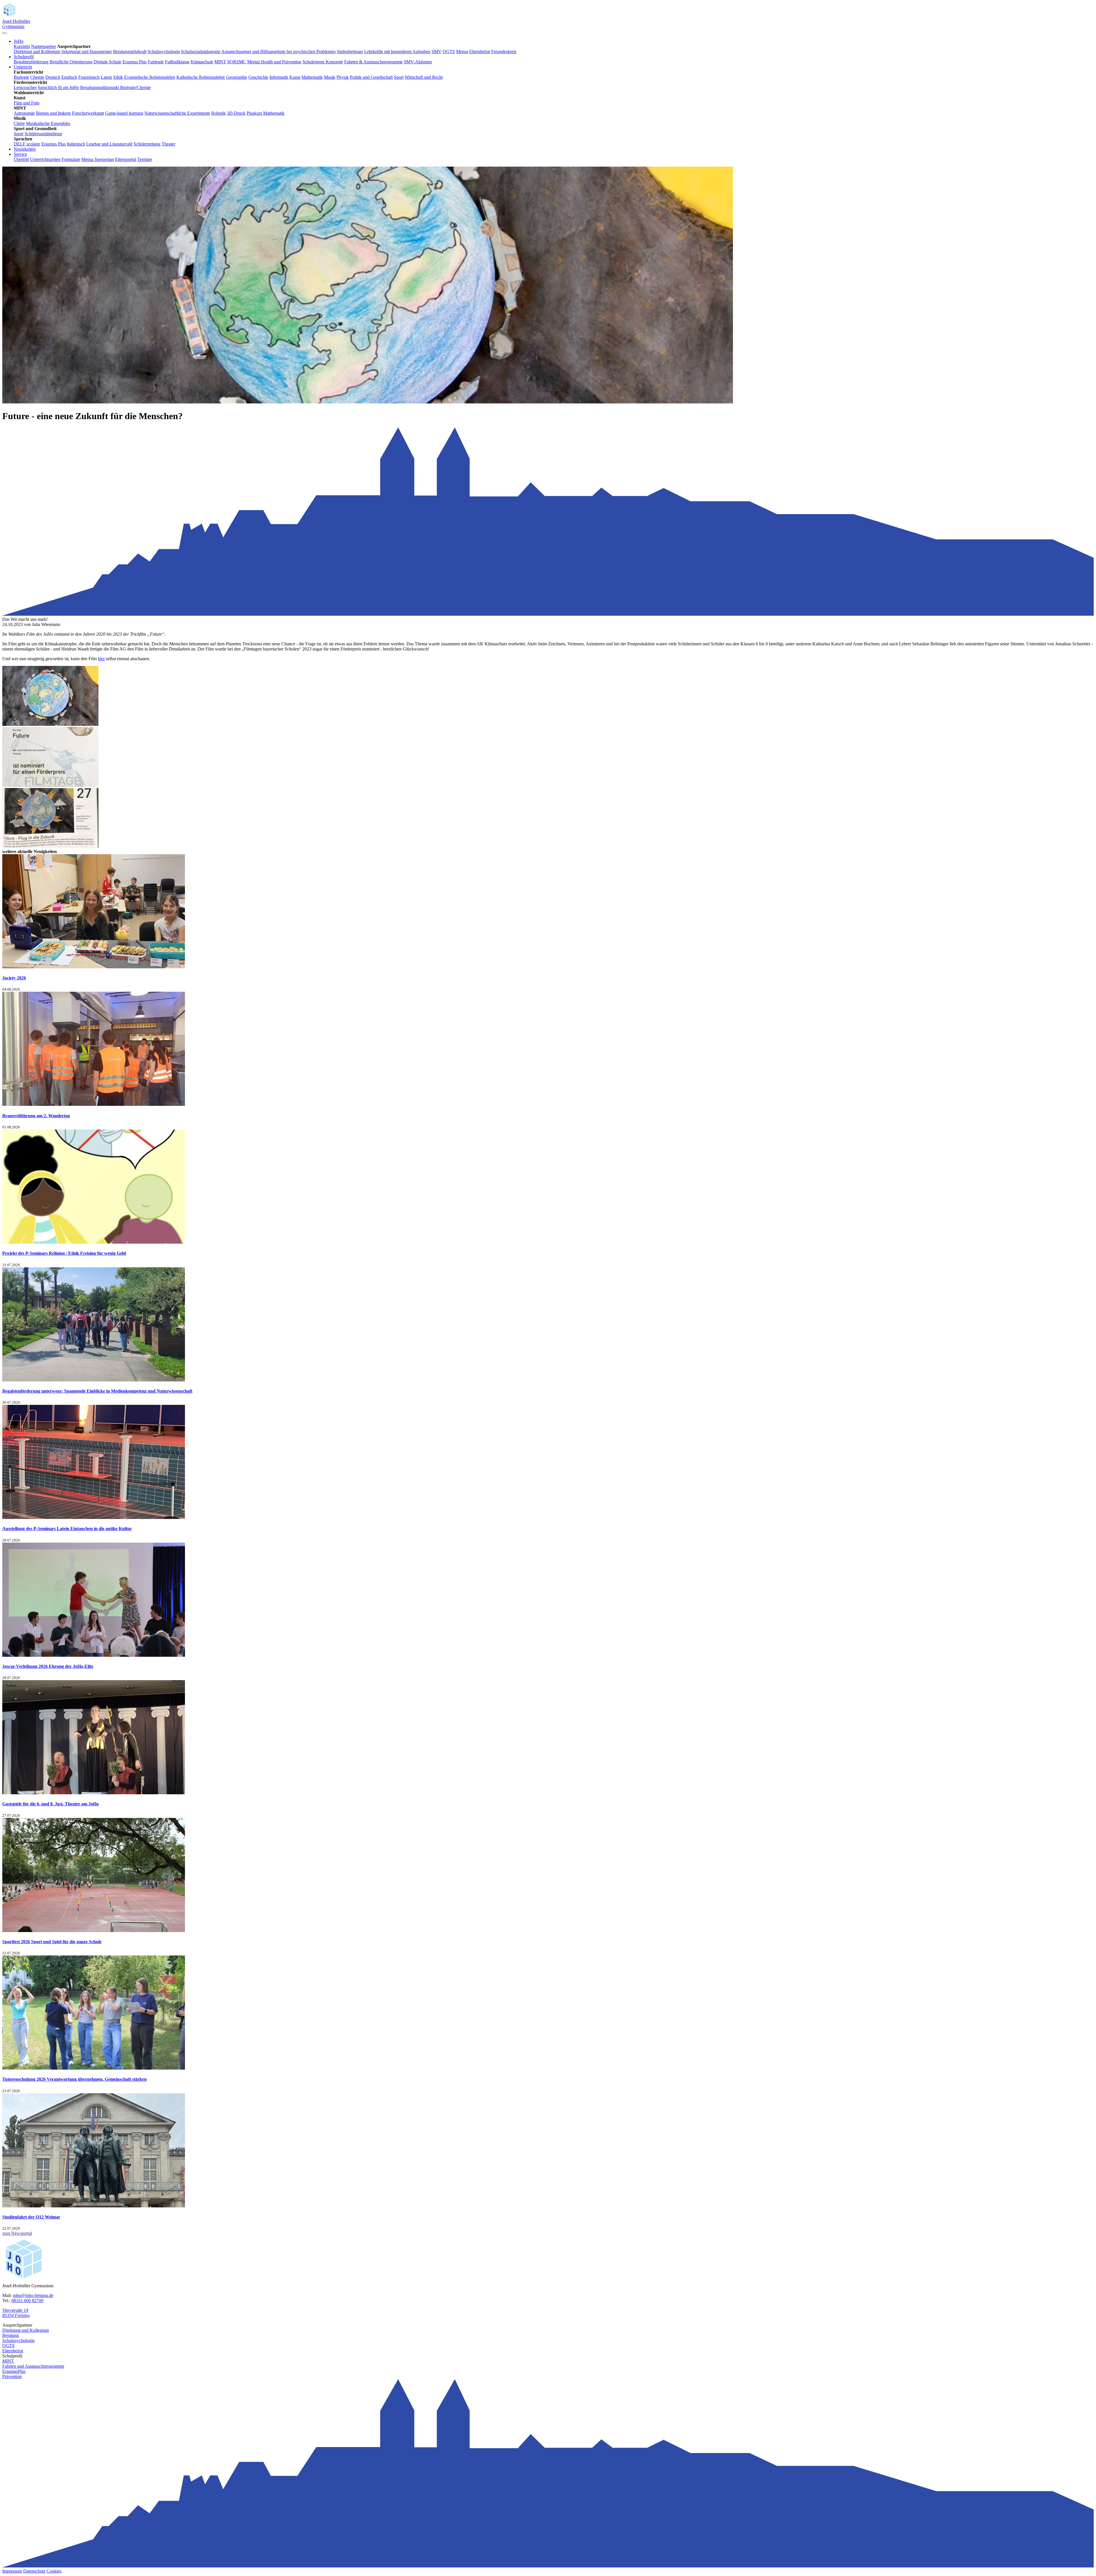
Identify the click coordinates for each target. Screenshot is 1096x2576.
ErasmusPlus (14, 2371)
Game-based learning (124, 113)
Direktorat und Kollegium (37, 51)
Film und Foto (27, 103)
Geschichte (258, 77)
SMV (437, 51)
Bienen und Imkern (53, 113)
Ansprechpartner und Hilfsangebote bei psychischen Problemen (278, 51)
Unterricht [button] (23, 67)
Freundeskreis (504, 51)
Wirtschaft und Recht (424, 77)
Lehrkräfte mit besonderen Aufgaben (397, 51)
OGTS (449, 51)
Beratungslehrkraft (130, 51)
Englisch (69, 77)
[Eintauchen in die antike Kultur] (94, 1517)
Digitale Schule (107, 62)
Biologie (21, 77)
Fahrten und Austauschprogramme (33, 2366)
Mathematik (312, 77)
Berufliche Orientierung (71, 62)
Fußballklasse (177, 62)
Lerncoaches (25, 87)
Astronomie (24, 113)
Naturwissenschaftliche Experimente (177, 113)
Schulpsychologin (164, 51)
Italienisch (76, 144)
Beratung (11, 2335)
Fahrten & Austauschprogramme (373, 62)
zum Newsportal (17, 2233)
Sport (399, 77)
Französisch (89, 77)
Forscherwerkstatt (88, 113)
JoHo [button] (19, 41)
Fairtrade (156, 62)
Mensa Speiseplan (98, 159)
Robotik (218, 113)
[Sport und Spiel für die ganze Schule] (94, 1931)
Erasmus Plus (135, 62)
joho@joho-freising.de (33, 2295)
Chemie (37, 77)
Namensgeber (44, 46)
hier (101, 659)
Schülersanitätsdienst (43, 134)
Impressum (12, 2571)
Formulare (71, 159)
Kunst (295, 77)
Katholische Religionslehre (201, 77)
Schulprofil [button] (24, 57)
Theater (168, 144)
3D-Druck (236, 113)
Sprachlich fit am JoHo (58, 87)
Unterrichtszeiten (45, 159)
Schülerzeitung (147, 144)
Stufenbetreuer (350, 51)
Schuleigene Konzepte (323, 62)
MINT (220, 62)
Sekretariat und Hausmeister (87, 51)
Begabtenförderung (31, 62)
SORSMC (237, 62)
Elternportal (126, 159)
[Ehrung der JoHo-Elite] (94, 1655)
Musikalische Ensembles (48, 123)
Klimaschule (202, 62)
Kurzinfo (22, 46)
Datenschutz (34, 2571)
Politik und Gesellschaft (371, 77)
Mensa (462, 51)
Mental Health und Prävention (274, 62)
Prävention (12, 2376)
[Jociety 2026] (94, 967)
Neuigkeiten (25, 149)
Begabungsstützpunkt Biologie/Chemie (115, 87)
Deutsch (53, 77)
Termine (145, 159)
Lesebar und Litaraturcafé (109, 144)
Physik (343, 77)
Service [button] (20, 154)
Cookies (54, 2571)
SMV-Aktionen (418, 62)
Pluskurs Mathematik (266, 113)
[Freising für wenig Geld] (94, 1242)
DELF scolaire (27, 144)
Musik (330, 77)
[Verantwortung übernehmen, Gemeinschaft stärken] (94, 2068)
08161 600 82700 (27, 2301)
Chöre (19, 123)
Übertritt (21, 159)
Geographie (237, 77)
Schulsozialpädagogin (201, 51)
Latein (106, 77)
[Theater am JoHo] (94, 1793)
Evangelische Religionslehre (150, 77)
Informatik (279, 77)
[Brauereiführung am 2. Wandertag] (94, 1104)
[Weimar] (94, 2206)
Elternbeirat (480, 51)
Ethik (118, 77)
